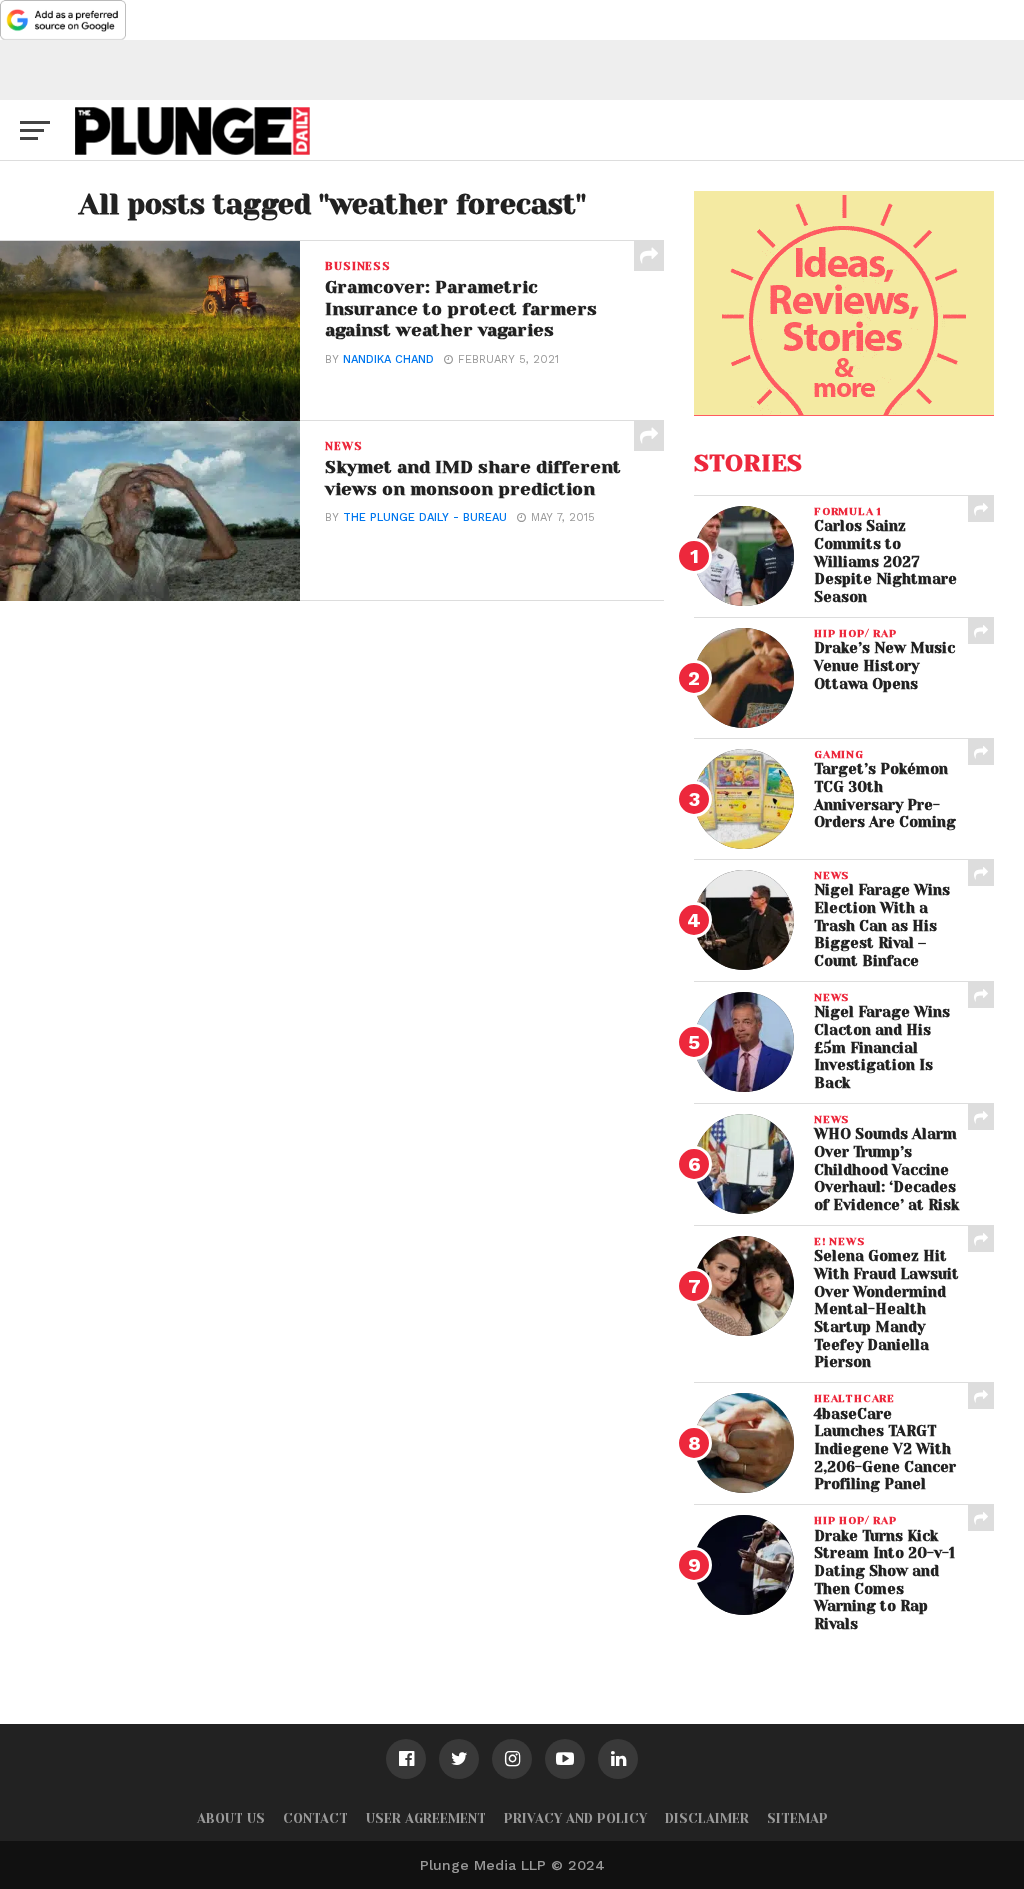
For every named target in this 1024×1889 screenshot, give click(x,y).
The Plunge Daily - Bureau (425, 517)
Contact (315, 1818)
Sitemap (797, 1818)
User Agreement (426, 1818)
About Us (231, 1818)
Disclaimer (707, 1818)
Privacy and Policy (575, 1818)
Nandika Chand (388, 359)
